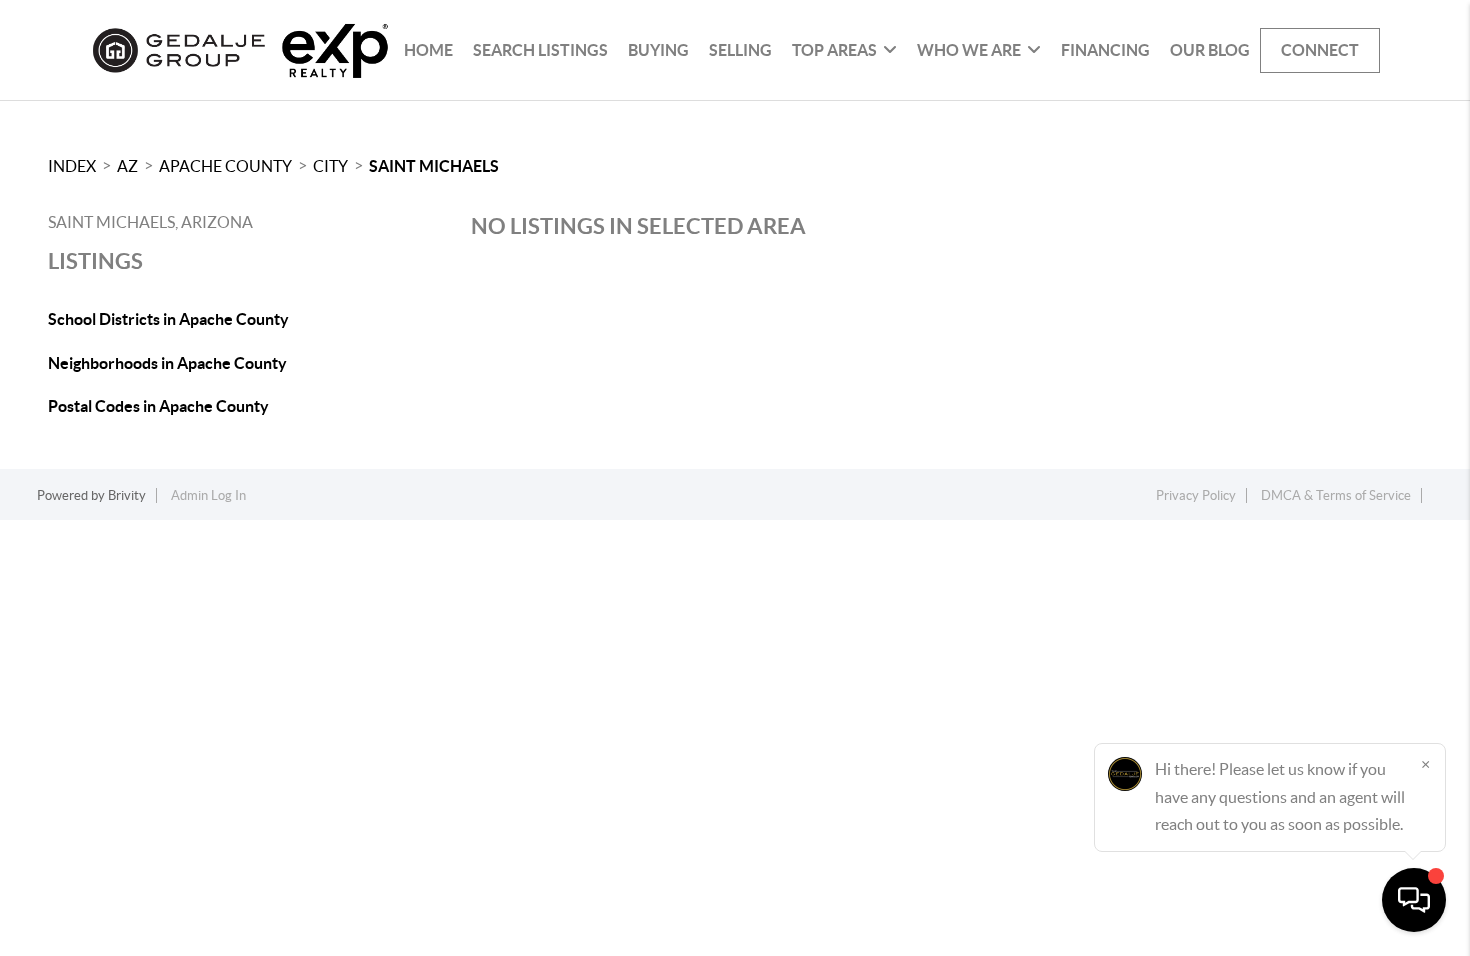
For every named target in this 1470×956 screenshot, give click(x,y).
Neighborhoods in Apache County (167, 363)
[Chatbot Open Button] (1414, 900)
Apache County (225, 166)
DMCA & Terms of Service (1336, 495)
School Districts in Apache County (168, 319)
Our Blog (1210, 50)
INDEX (72, 166)
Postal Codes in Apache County (158, 406)
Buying (658, 50)
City (330, 166)
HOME (428, 50)
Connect (1320, 50)
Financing (1105, 50)
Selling (740, 50)
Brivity (127, 495)
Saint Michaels (434, 166)
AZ (127, 166)
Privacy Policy (1196, 495)
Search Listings (540, 50)
